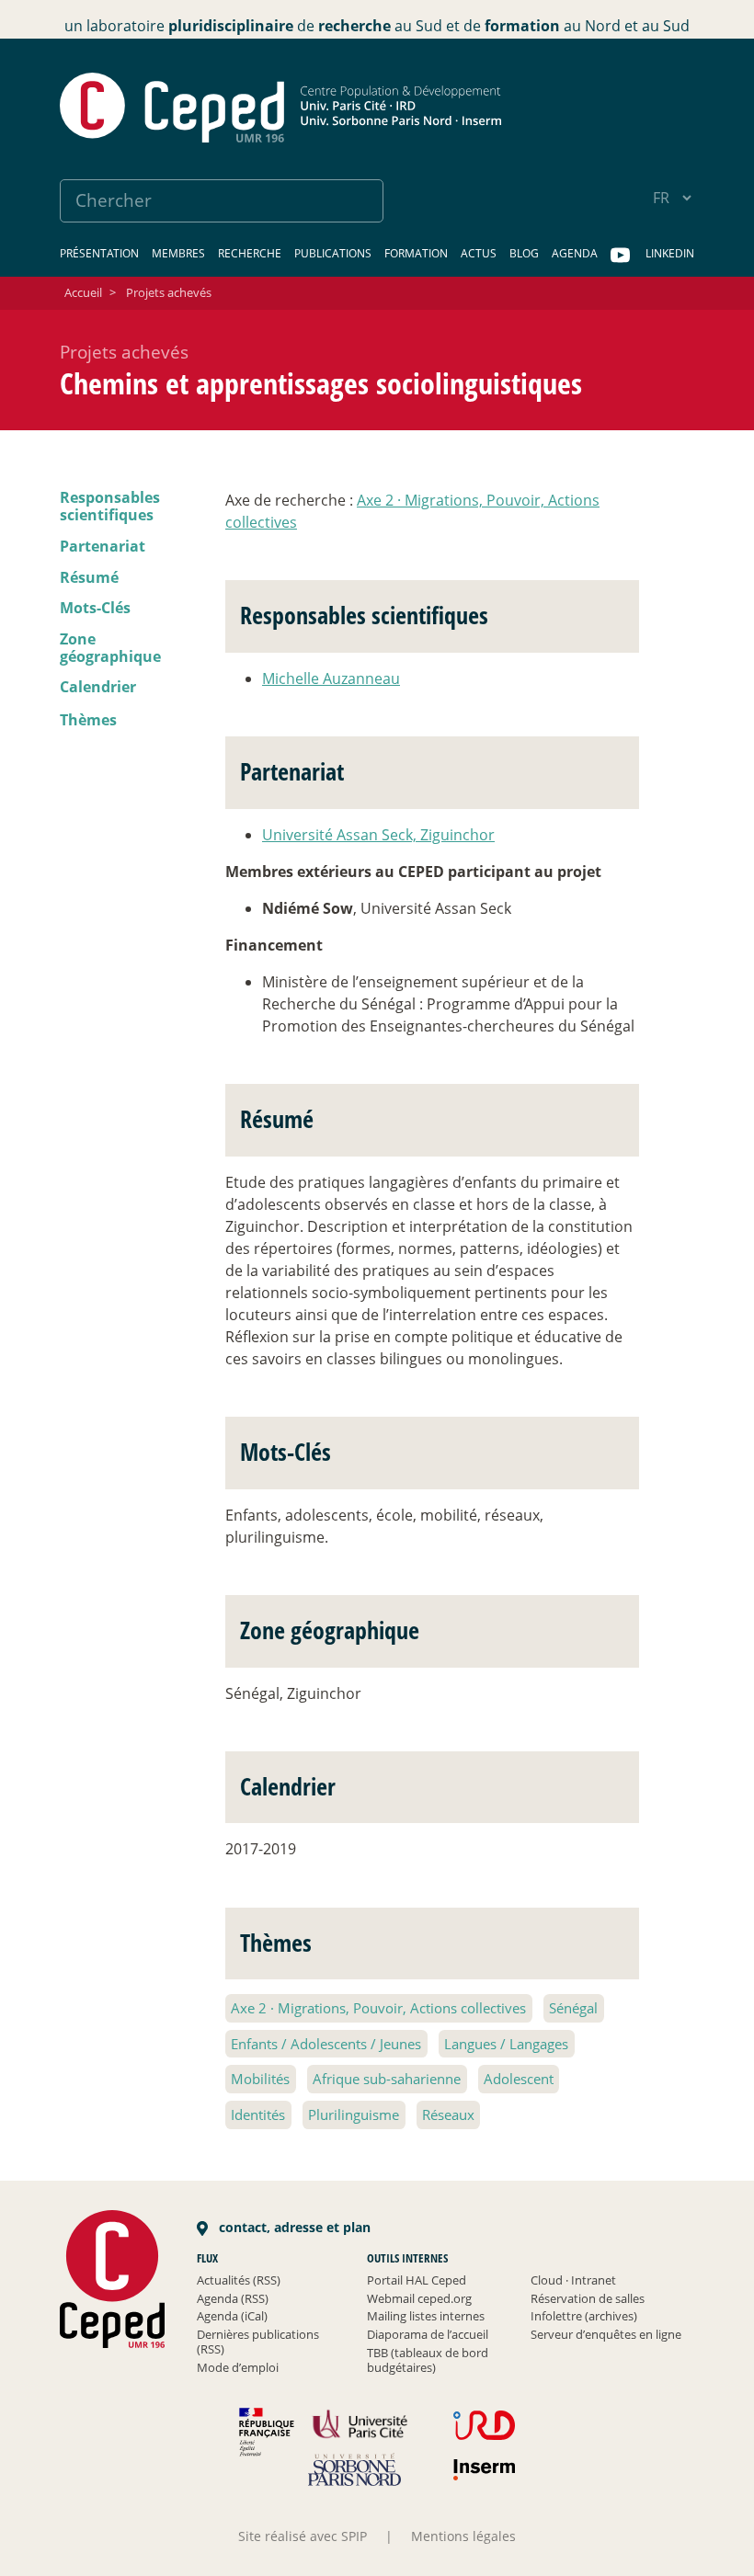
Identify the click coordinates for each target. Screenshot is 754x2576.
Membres (178, 253)
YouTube (622, 256)
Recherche (250, 253)
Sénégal (573, 2008)
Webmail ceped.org (419, 2298)
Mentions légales (463, 2536)
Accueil (83, 292)
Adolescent (519, 2079)
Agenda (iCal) (232, 2316)
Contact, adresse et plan (293, 2227)
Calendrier (98, 687)
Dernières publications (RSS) (258, 2342)
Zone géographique (110, 648)
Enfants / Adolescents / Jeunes (326, 2044)
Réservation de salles (588, 2298)
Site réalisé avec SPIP (303, 2536)
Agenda (575, 253)
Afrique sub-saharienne (387, 2079)
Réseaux (448, 2114)
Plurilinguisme (354, 2114)
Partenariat (103, 546)
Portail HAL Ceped (417, 2280)
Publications (333, 253)
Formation (416, 253)
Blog (524, 253)
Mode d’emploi (238, 2367)
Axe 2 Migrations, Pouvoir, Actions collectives (378, 2008)
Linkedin (670, 253)
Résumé (89, 577)
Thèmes (88, 720)
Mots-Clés (95, 608)
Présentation (99, 253)
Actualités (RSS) (239, 2280)
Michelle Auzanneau (331, 678)
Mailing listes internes (426, 2316)
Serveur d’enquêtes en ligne (606, 2334)
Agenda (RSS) (233, 2298)
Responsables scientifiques (110, 506)
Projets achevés (169, 292)
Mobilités (260, 2079)
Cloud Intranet (573, 2280)
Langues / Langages (506, 2044)
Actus (479, 253)
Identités (258, 2114)
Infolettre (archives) (584, 2316)
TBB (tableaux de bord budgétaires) (428, 2360)
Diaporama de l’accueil (428, 2334)
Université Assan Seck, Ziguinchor (378, 835)
